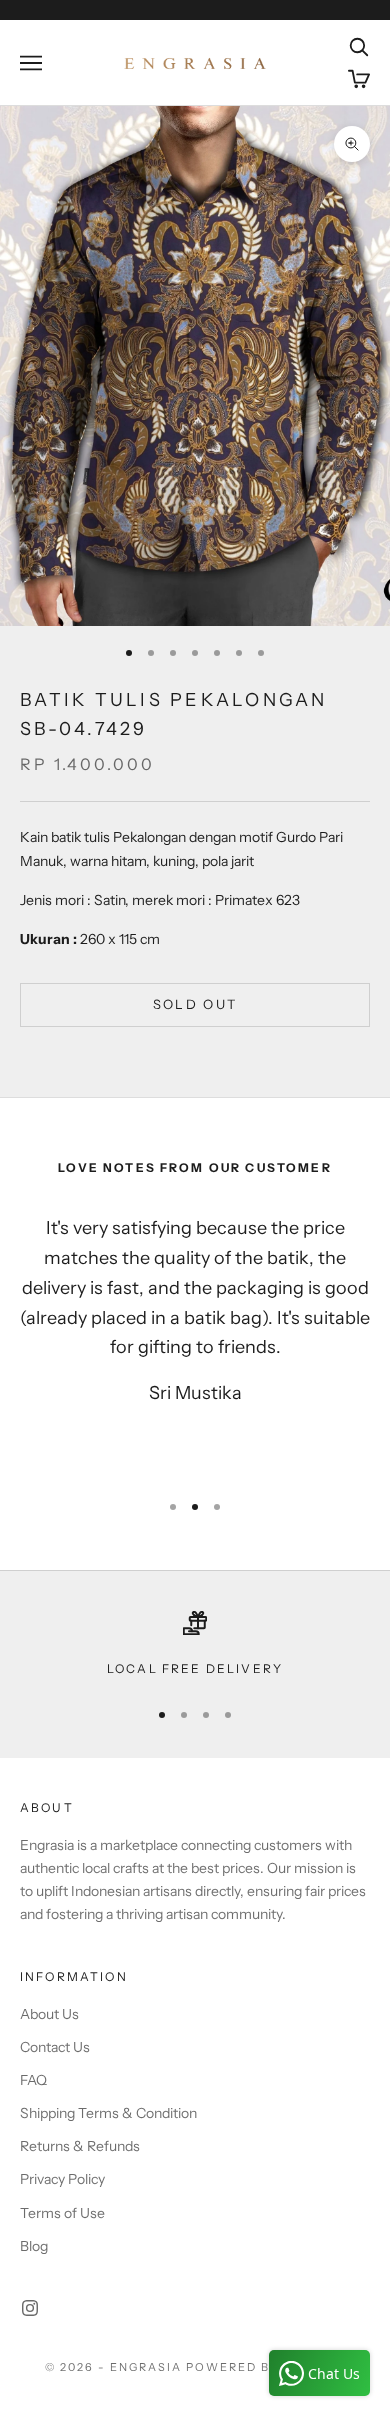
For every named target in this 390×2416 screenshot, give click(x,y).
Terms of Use (62, 2213)
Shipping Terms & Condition (108, 2113)
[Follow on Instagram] (30, 2308)
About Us (49, 2014)
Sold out (195, 1004)
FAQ (33, 2080)
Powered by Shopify (265, 2367)
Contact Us (55, 2047)
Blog (34, 2246)
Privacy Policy (62, 2179)
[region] (195, 1645)
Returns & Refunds (80, 2146)
